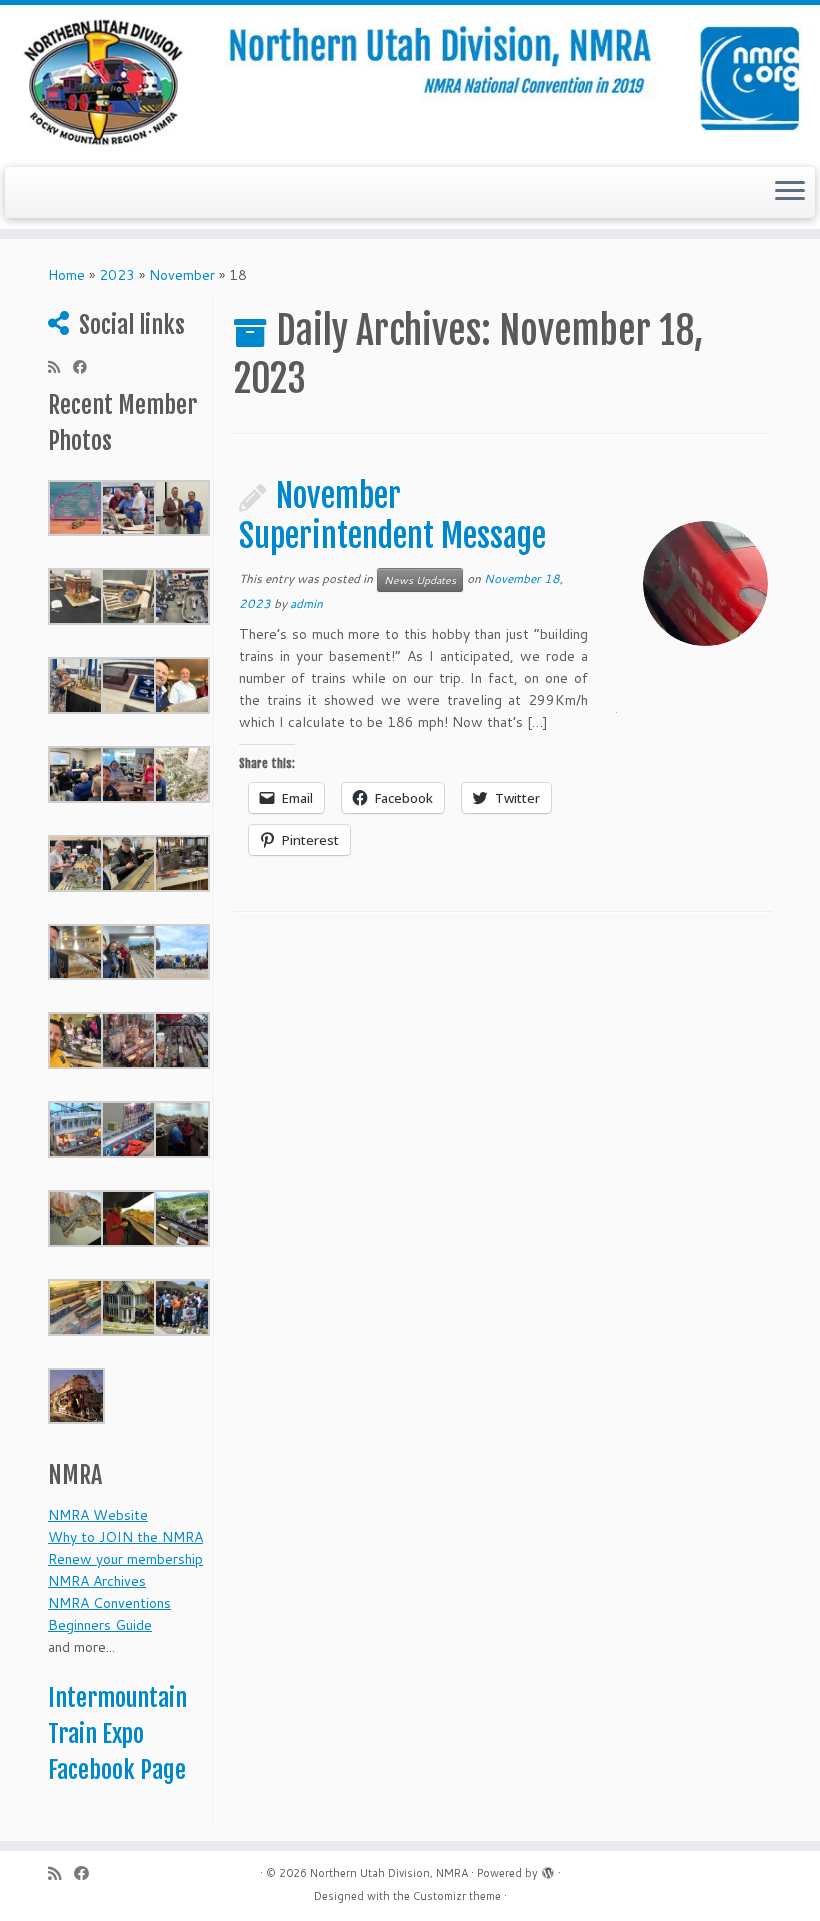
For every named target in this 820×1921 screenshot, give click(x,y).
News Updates (420, 580)
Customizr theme (457, 1896)
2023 (117, 275)
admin (306, 603)
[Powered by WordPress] (548, 1869)
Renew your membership (125, 1559)
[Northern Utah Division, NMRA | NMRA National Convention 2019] (410, 83)
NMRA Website (98, 1515)
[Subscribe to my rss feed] (60, 367)
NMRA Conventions (109, 1603)
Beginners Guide (100, 1625)
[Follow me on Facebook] (86, 367)
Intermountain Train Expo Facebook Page (117, 1734)
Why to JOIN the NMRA (125, 1537)
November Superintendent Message (392, 516)
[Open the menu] (790, 193)
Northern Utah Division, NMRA (389, 1873)
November (182, 275)
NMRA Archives (97, 1581)
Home (66, 275)
